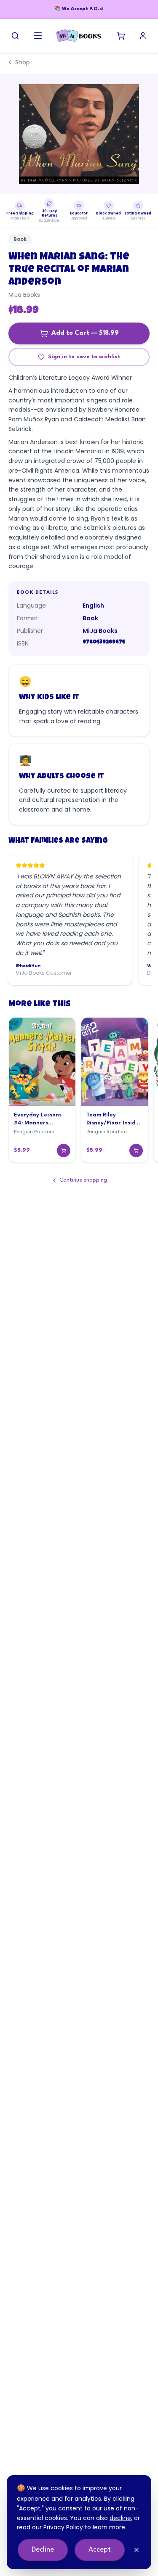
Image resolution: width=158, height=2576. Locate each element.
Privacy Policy (63, 2527)
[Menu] (38, 36)
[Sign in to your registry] (143, 36)
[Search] (15, 36)
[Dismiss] (137, 2550)
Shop (23, 62)
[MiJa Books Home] (79, 36)
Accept (100, 2550)
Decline (43, 2550)
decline (120, 2518)
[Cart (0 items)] (121, 36)
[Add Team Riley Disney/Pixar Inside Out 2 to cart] (136, 1150)
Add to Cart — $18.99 (85, 333)
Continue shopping (83, 1180)
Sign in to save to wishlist (84, 357)
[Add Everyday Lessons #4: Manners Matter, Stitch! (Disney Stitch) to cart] (64, 1150)
